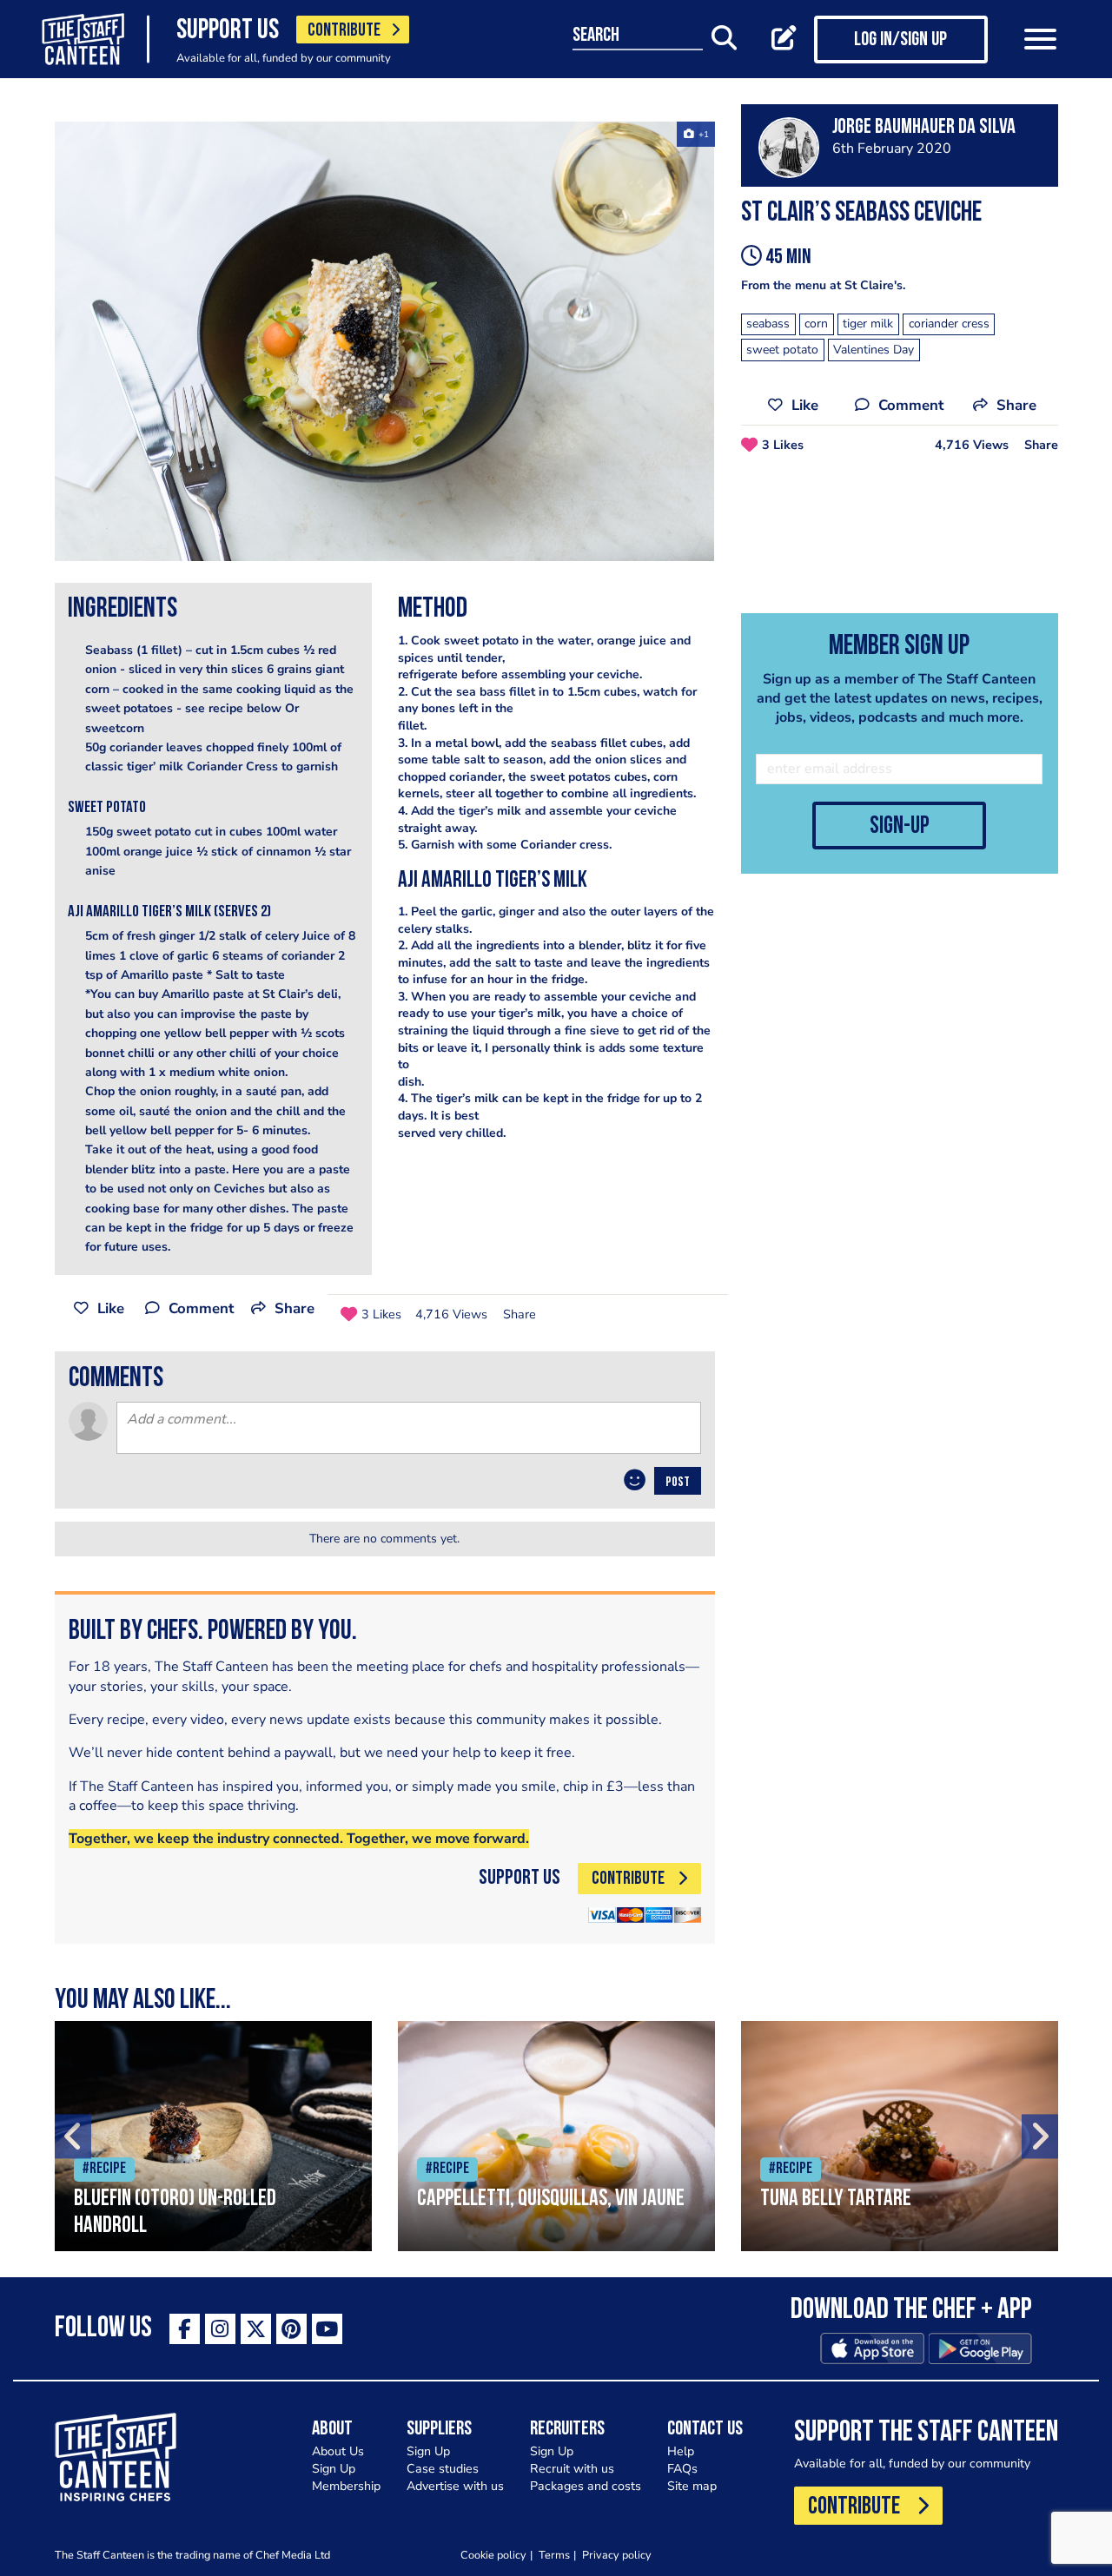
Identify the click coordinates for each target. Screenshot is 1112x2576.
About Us (338, 2451)
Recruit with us (572, 2469)
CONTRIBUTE (344, 31)
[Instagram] (220, 2329)
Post (678, 1483)
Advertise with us (455, 2486)
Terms (554, 2555)
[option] (385, 341)
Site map (692, 2486)
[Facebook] (185, 2329)
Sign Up (334, 2469)
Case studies (443, 2469)
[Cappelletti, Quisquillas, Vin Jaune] (556, 2136)
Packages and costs (586, 2486)
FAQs (682, 2469)
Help (681, 2451)
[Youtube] (327, 2329)
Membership (346, 2486)
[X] (256, 2329)
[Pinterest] (291, 2329)
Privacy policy (617, 2555)
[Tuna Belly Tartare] (900, 2136)
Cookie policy (493, 2555)
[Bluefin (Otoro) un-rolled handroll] (213, 2136)
